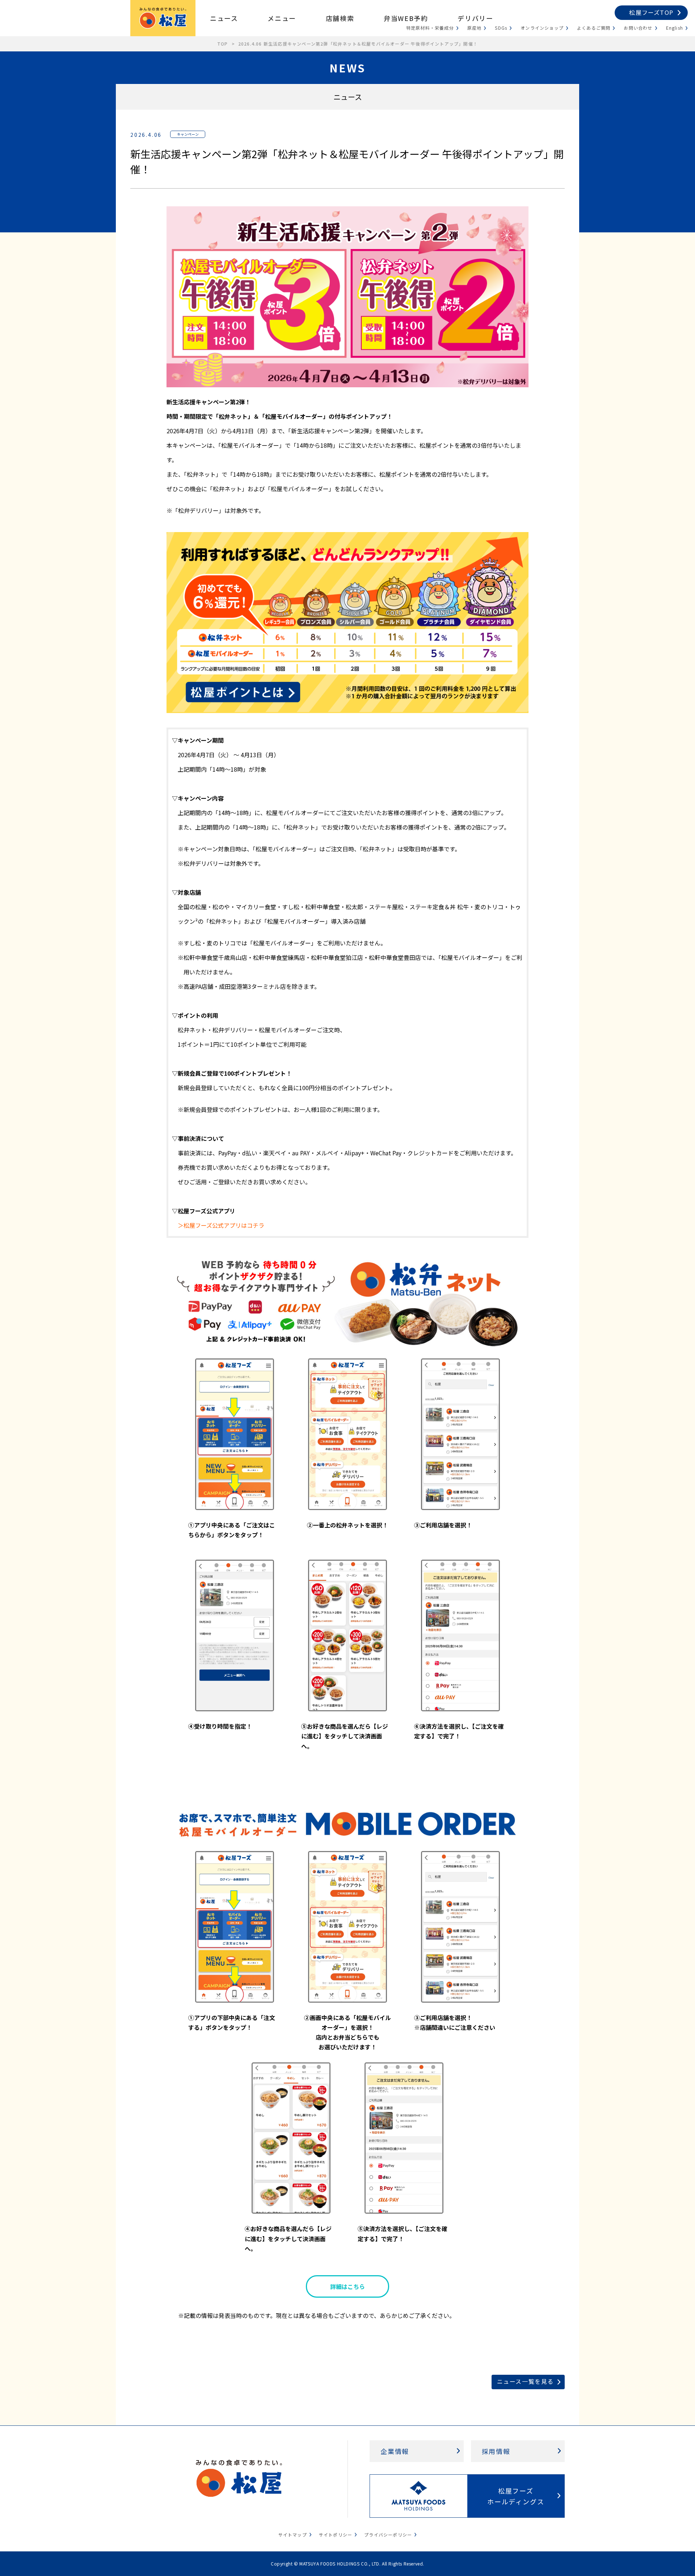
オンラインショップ (542, 28)
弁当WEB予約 (406, 18)
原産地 (475, 28)
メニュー (282, 18)
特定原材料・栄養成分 (430, 28)
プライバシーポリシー (388, 2535)
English (675, 28)
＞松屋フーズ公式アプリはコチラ (221, 1225)
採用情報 (496, 2451)
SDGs (501, 28)
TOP (223, 44)
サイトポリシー (336, 2535)
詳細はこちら (347, 2286)
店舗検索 (340, 18)
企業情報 (395, 2451)
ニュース (224, 18)
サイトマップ (293, 2535)
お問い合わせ (638, 28)
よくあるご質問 (594, 28)
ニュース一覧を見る (525, 2381)
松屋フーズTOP (651, 12)
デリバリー (475, 18)
